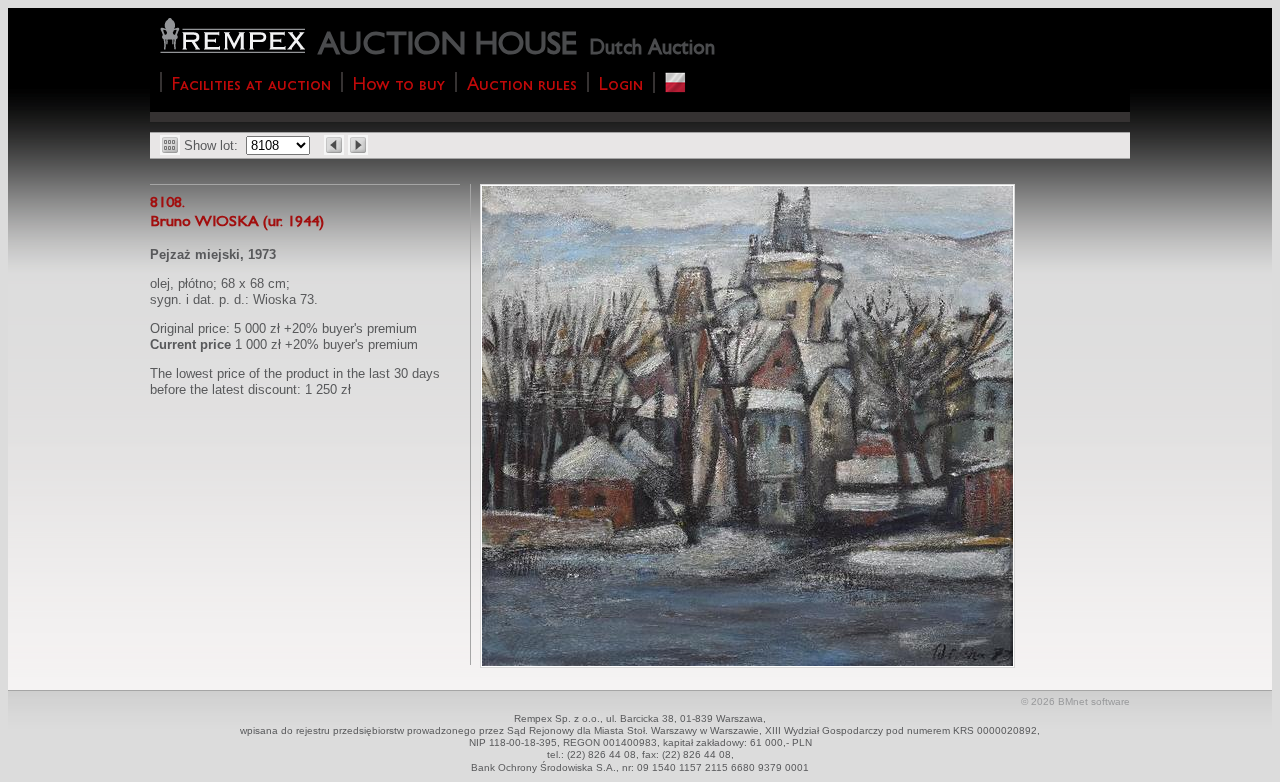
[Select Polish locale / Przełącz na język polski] (675, 82)
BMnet (1073, 701)
